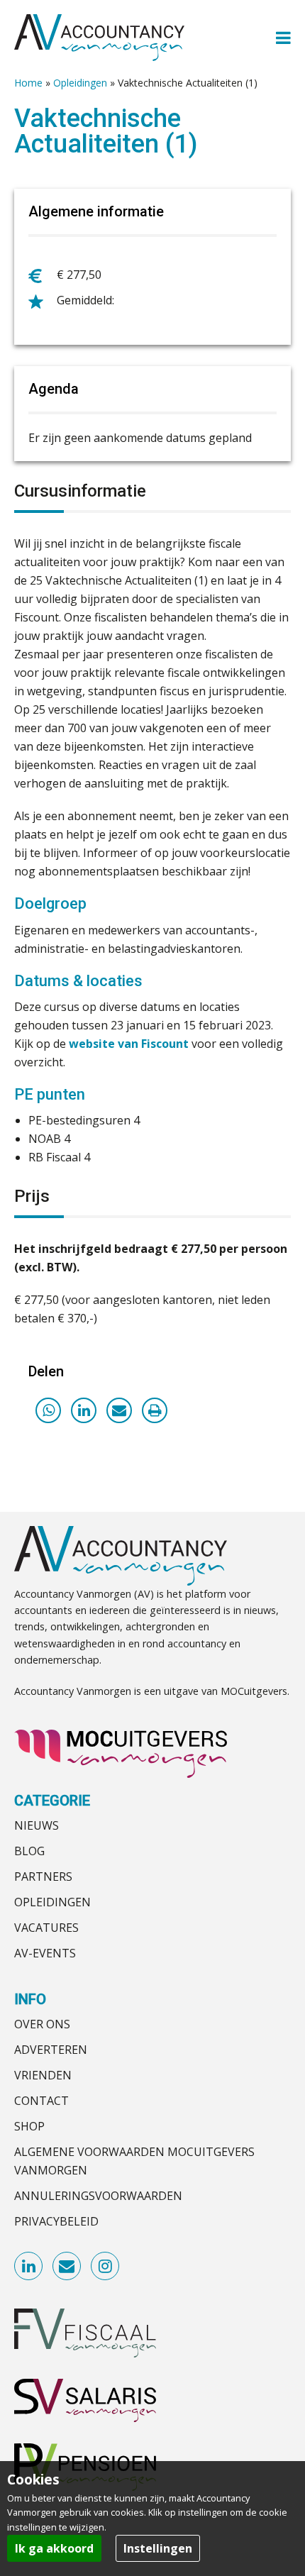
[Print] (155, 1410)
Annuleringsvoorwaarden (98, 2196)
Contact (41, 2101)
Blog (29, 1851)
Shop (29, 2126)
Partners (43, 1876)
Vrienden (43, 2075)
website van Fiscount (129, 1044)
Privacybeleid (56, 2221)
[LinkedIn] (84, 1410)
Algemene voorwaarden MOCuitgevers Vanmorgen (134, 2161)
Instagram (106, 2267)
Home (28, 83)
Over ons (42, 2024)
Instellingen (158, 2548)
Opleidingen (80, 83)
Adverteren (51, 2050)
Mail (67, 2267)
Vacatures (46, 1928)
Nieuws (37, 1825)
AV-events (45, 1953)
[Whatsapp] (48, 1410)
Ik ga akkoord (54, 2548)
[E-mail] (119, 1410)
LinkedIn (29, 2267)
